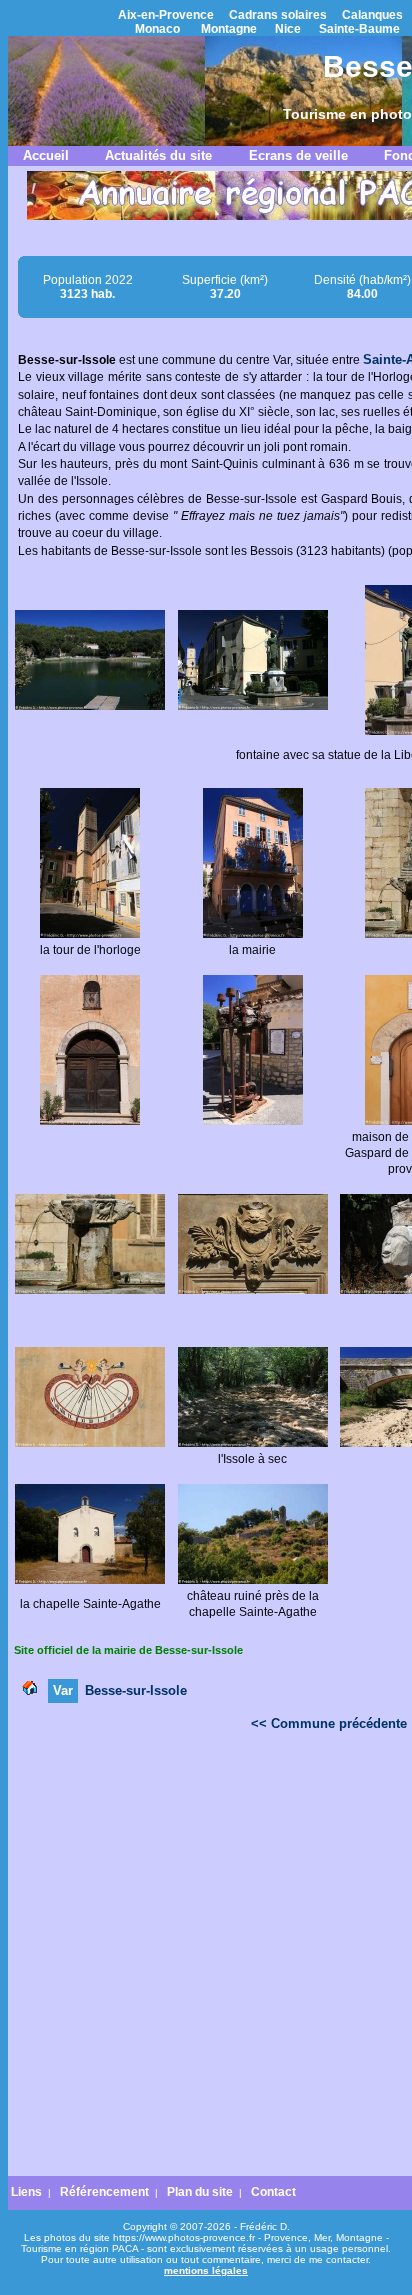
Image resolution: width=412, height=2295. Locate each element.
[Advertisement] (206, 1959)
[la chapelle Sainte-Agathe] (90, 1580)
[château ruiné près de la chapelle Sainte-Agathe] (253, 1580)
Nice (288, 29)
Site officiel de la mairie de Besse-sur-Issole (128, 1650)
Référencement (104, 2192)
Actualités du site (158, 155)
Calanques (372, 15)
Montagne (229, 29)
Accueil (46, 155)
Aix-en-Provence (166, 15)
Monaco (157, 29)
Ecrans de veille (298, 155)
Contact (273, 2192)
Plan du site (200, 2192)
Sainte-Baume (359, 29)
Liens (26, 2192)
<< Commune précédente (329, 1723)
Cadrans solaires (278, 15)
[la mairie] (253, 934)
